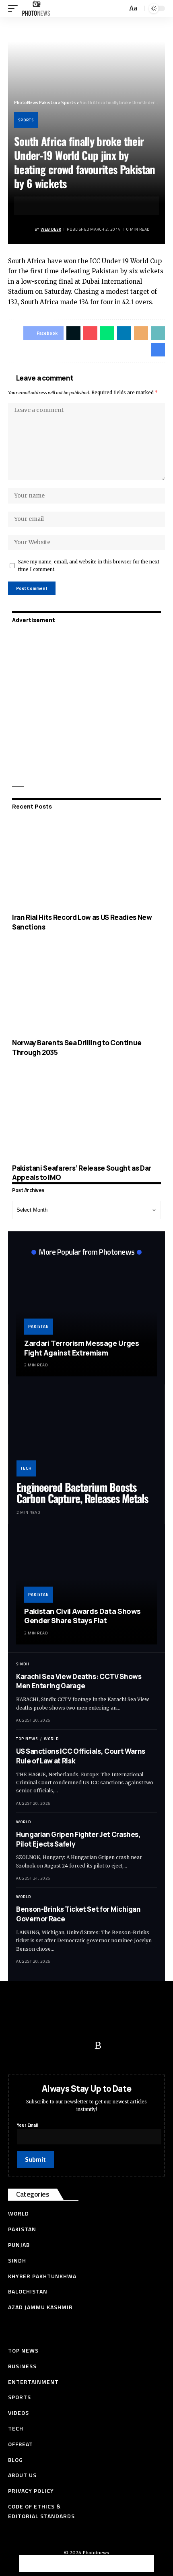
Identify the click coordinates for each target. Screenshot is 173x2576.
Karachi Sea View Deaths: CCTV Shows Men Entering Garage (79, 1681)
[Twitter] (34, 2046)
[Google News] (66, 2046)
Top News (27, 1739)
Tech (26, 1468)
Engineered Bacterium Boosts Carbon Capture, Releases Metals (82, 1493)
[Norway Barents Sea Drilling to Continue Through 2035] (86, 989)
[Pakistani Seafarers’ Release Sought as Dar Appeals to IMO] (86, 1114)
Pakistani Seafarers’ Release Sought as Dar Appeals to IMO (82, 1173)
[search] (120, 9)
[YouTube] (50, 2046)
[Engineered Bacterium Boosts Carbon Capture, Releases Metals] (86, 1434)
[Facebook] (18, 2046)
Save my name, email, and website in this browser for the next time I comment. (89, 566)
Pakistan (39, 1326)
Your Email (28, 2125)
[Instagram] (82, 2046)
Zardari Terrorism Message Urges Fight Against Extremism (81, 1348)
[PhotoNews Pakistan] (36, 8)
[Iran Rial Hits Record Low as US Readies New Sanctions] (86, 863)
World (51, 1739)
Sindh (23, 1664)
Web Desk (51, 229)
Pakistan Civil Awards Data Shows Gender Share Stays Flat (82, 1616)
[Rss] (98, 2046)
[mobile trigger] (15, 8)
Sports (26, 120)
